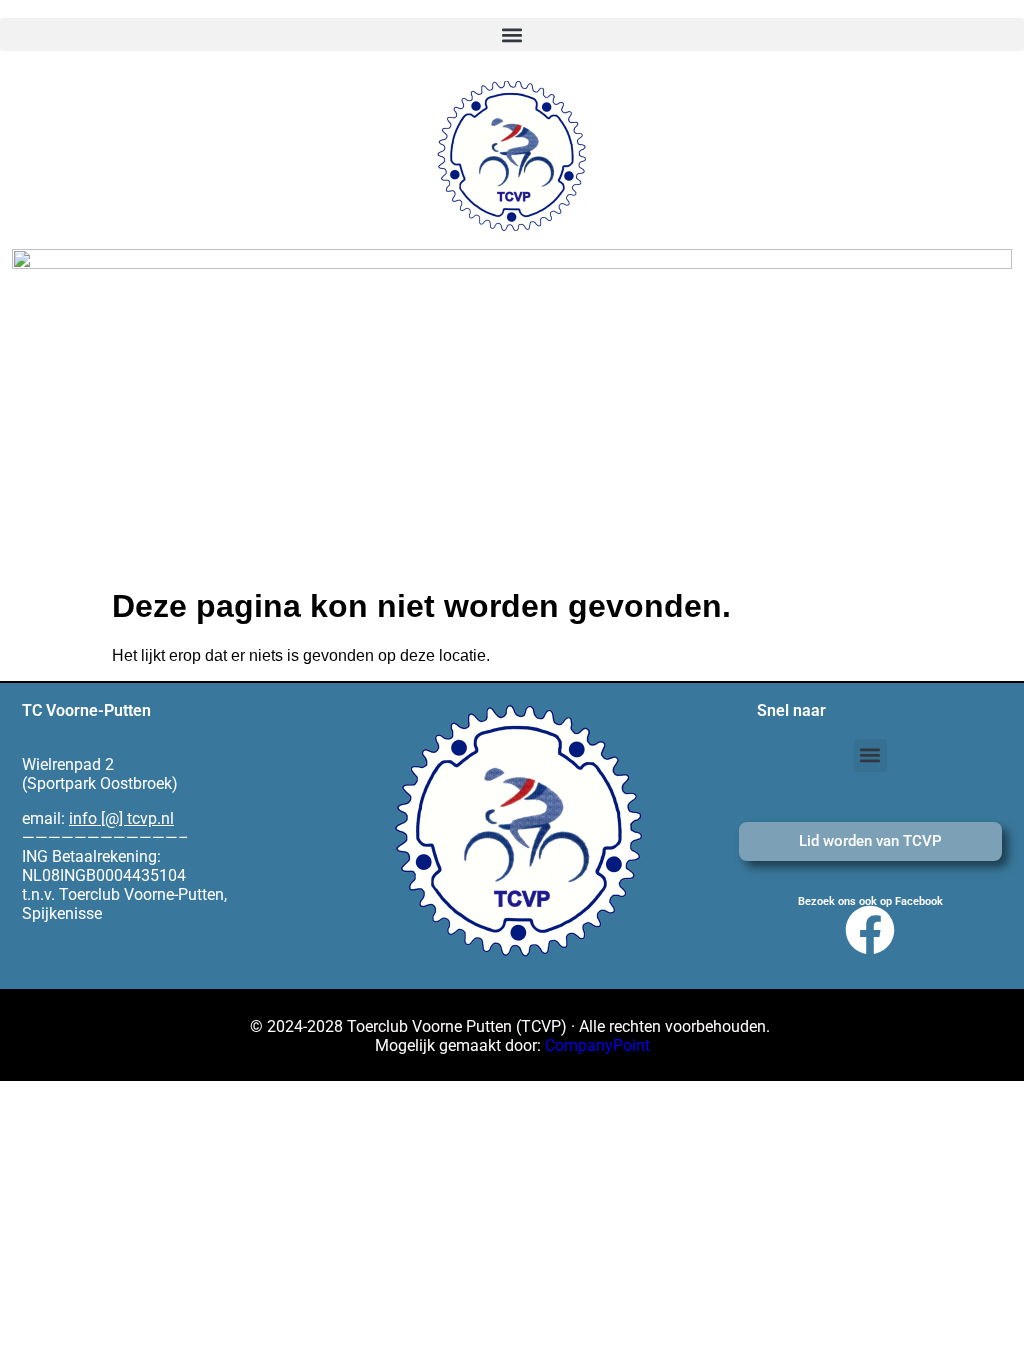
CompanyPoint (597, 1045)
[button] (512, 34)
